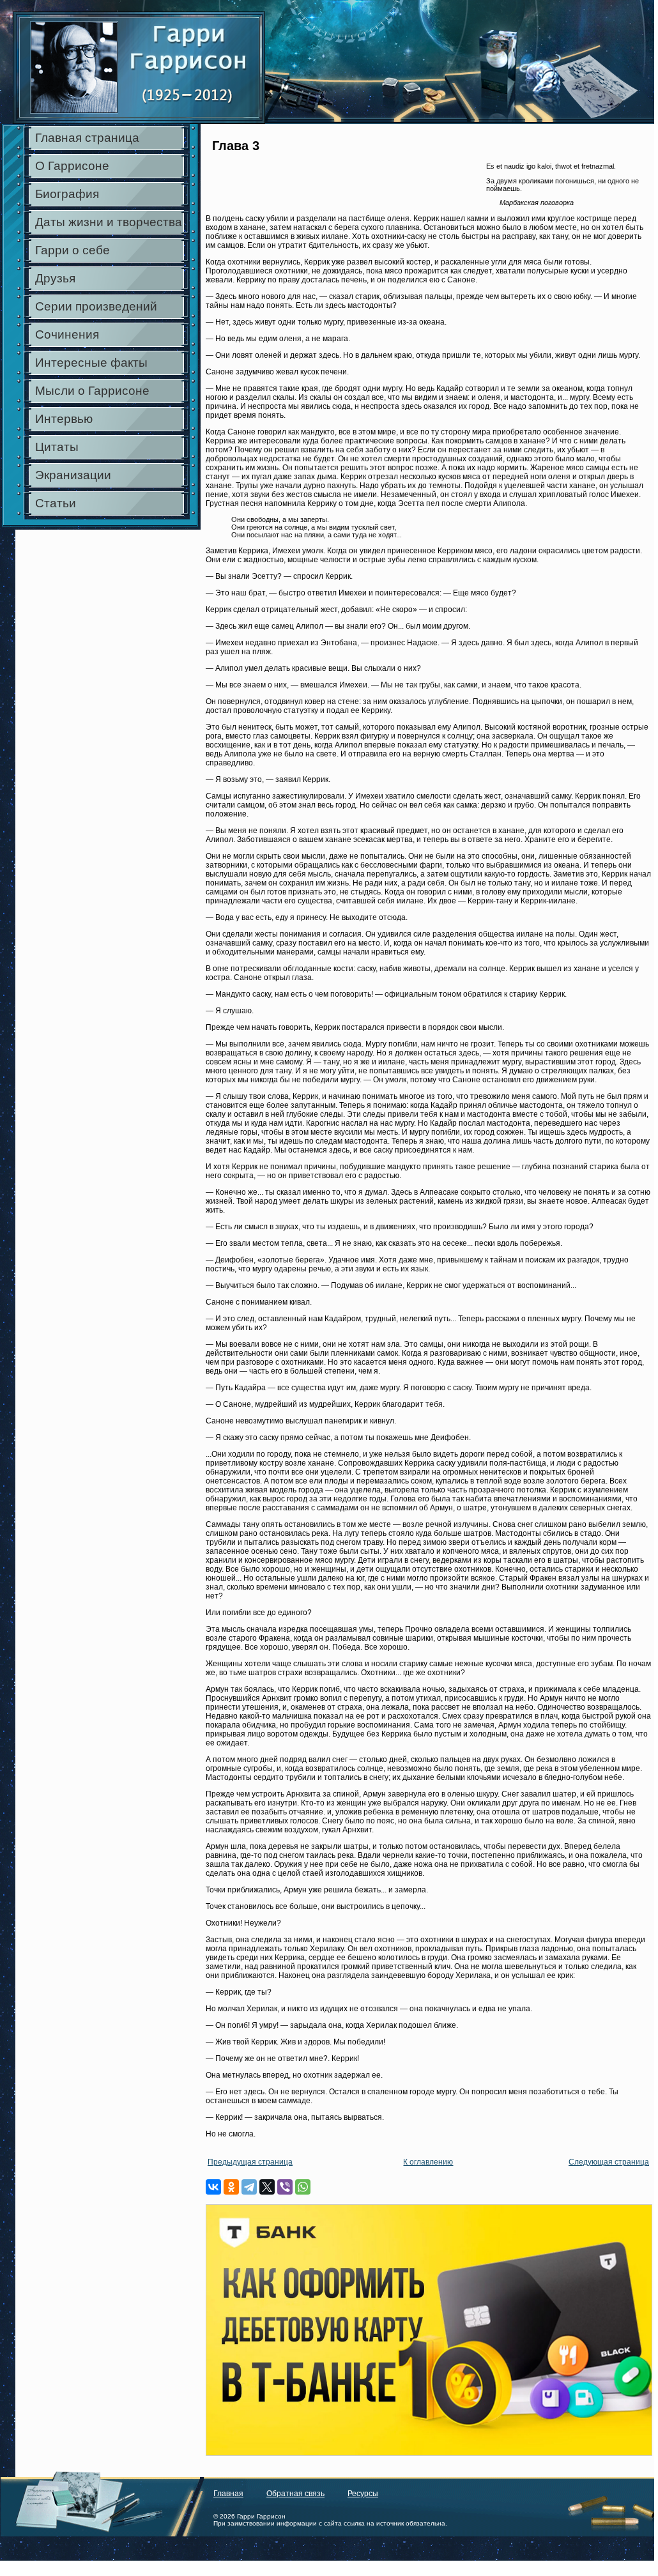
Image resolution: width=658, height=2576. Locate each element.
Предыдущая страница (250, 2162)
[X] (267, 2187)
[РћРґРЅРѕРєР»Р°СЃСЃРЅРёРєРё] (231, 2187)
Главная (228, 2494)
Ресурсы (363, 2494)
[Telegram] (249, 2187)
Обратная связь (295, 2494)
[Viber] (285, 2187)
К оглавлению (428, 2162)
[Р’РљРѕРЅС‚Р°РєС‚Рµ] (213, 2187)
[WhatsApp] (303, 2187)
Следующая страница (609, 2162)
